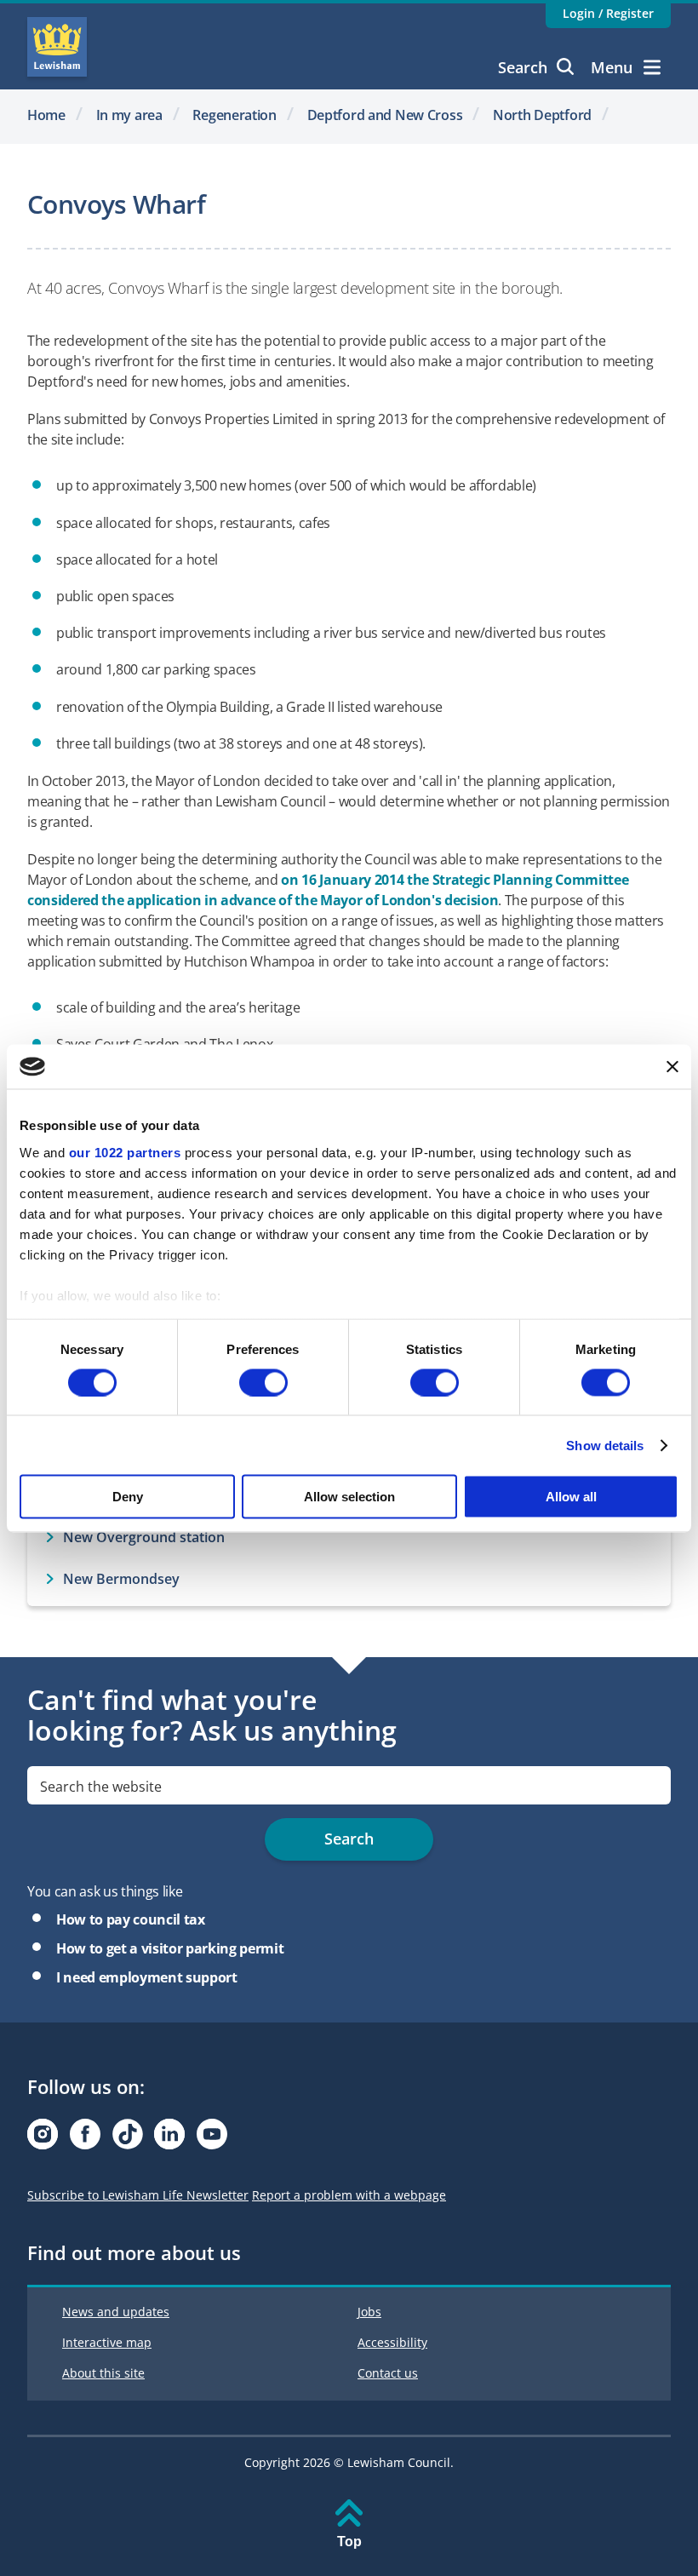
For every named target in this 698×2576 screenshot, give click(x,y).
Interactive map (107, 2342)
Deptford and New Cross (385, 115)
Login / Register (608, 13)
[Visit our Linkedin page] (169, 2139)
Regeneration (235, 115)
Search (523, 67)
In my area (129, 115)
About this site (103, 2373)
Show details (605, 1445)
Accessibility (392, 2342)
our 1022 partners (125, 1152)
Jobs (369, 2312)
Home (46, 115)
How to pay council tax (131, 1919)
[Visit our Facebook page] (85, 2139)
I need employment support (147, 1977)
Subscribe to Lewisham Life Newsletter (138, 2195)
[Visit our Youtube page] (212, 2139)
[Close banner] (672, 1066)
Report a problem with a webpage (349, 2195)
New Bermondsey (121, 1579)
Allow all (571, 1497)
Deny (128, 1497)
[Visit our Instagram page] (43, 2139)
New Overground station (144, 1537)
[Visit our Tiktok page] (128, 2139)
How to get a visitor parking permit (170, 1948)
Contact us (388, 2373)
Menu (612, 67)
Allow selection (349, 1497)
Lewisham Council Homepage (57, 47)
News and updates (116, 2312)
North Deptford (542, 115)
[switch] (263, 1382)
